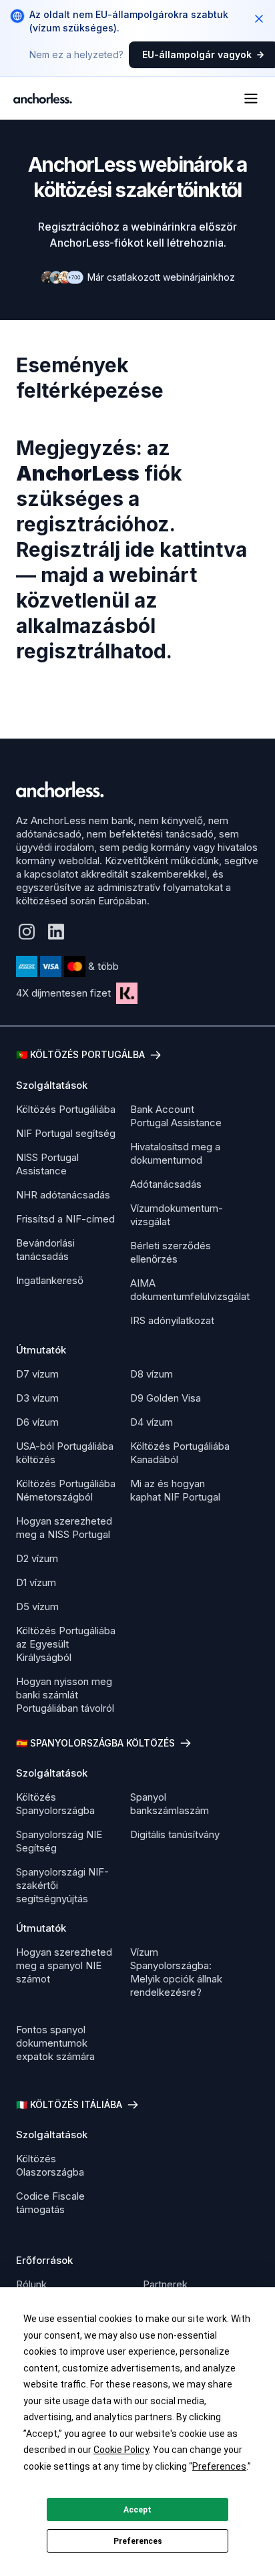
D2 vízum (37, 1558)
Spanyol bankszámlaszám (170, 1804)
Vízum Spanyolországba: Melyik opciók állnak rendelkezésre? (176, 1972)
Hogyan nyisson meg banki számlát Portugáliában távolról (65, 1695)
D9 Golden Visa (166, 1398)
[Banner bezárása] (259, 19)
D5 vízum (37, 1606)
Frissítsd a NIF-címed (65, 1219)
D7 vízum (37, 1374)
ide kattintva (186, 549)
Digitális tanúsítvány (175, 1834)
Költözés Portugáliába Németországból (66, 1490)
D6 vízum (37, 1422)
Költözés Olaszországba (50, 2165)
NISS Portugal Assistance (47, 1164)
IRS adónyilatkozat (172, 1320)
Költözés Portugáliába (66, 1109)
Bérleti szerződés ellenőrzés (171, 1252)
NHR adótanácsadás (63, 1195)
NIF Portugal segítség (66, 1133)
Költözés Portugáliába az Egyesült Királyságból (66, 1644)
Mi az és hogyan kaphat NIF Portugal (175, 1490)
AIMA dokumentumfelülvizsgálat (190, 1290)
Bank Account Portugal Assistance (176, 1116)
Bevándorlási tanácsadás (45, 1250)
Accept (137, 2510)
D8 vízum (152, 1374)
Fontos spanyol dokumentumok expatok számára (55, 2043)
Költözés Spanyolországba (55, 1804)
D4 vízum (152, 1422)
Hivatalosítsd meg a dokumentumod (175, 1153)
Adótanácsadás (166, 1184)
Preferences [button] (219, 2466)
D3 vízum (37, 1398)
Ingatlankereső (50, 1280)
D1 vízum (36, 1582)
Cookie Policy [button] (121, 2450)
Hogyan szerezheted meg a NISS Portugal (64, 1528)
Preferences (138, 2541)
